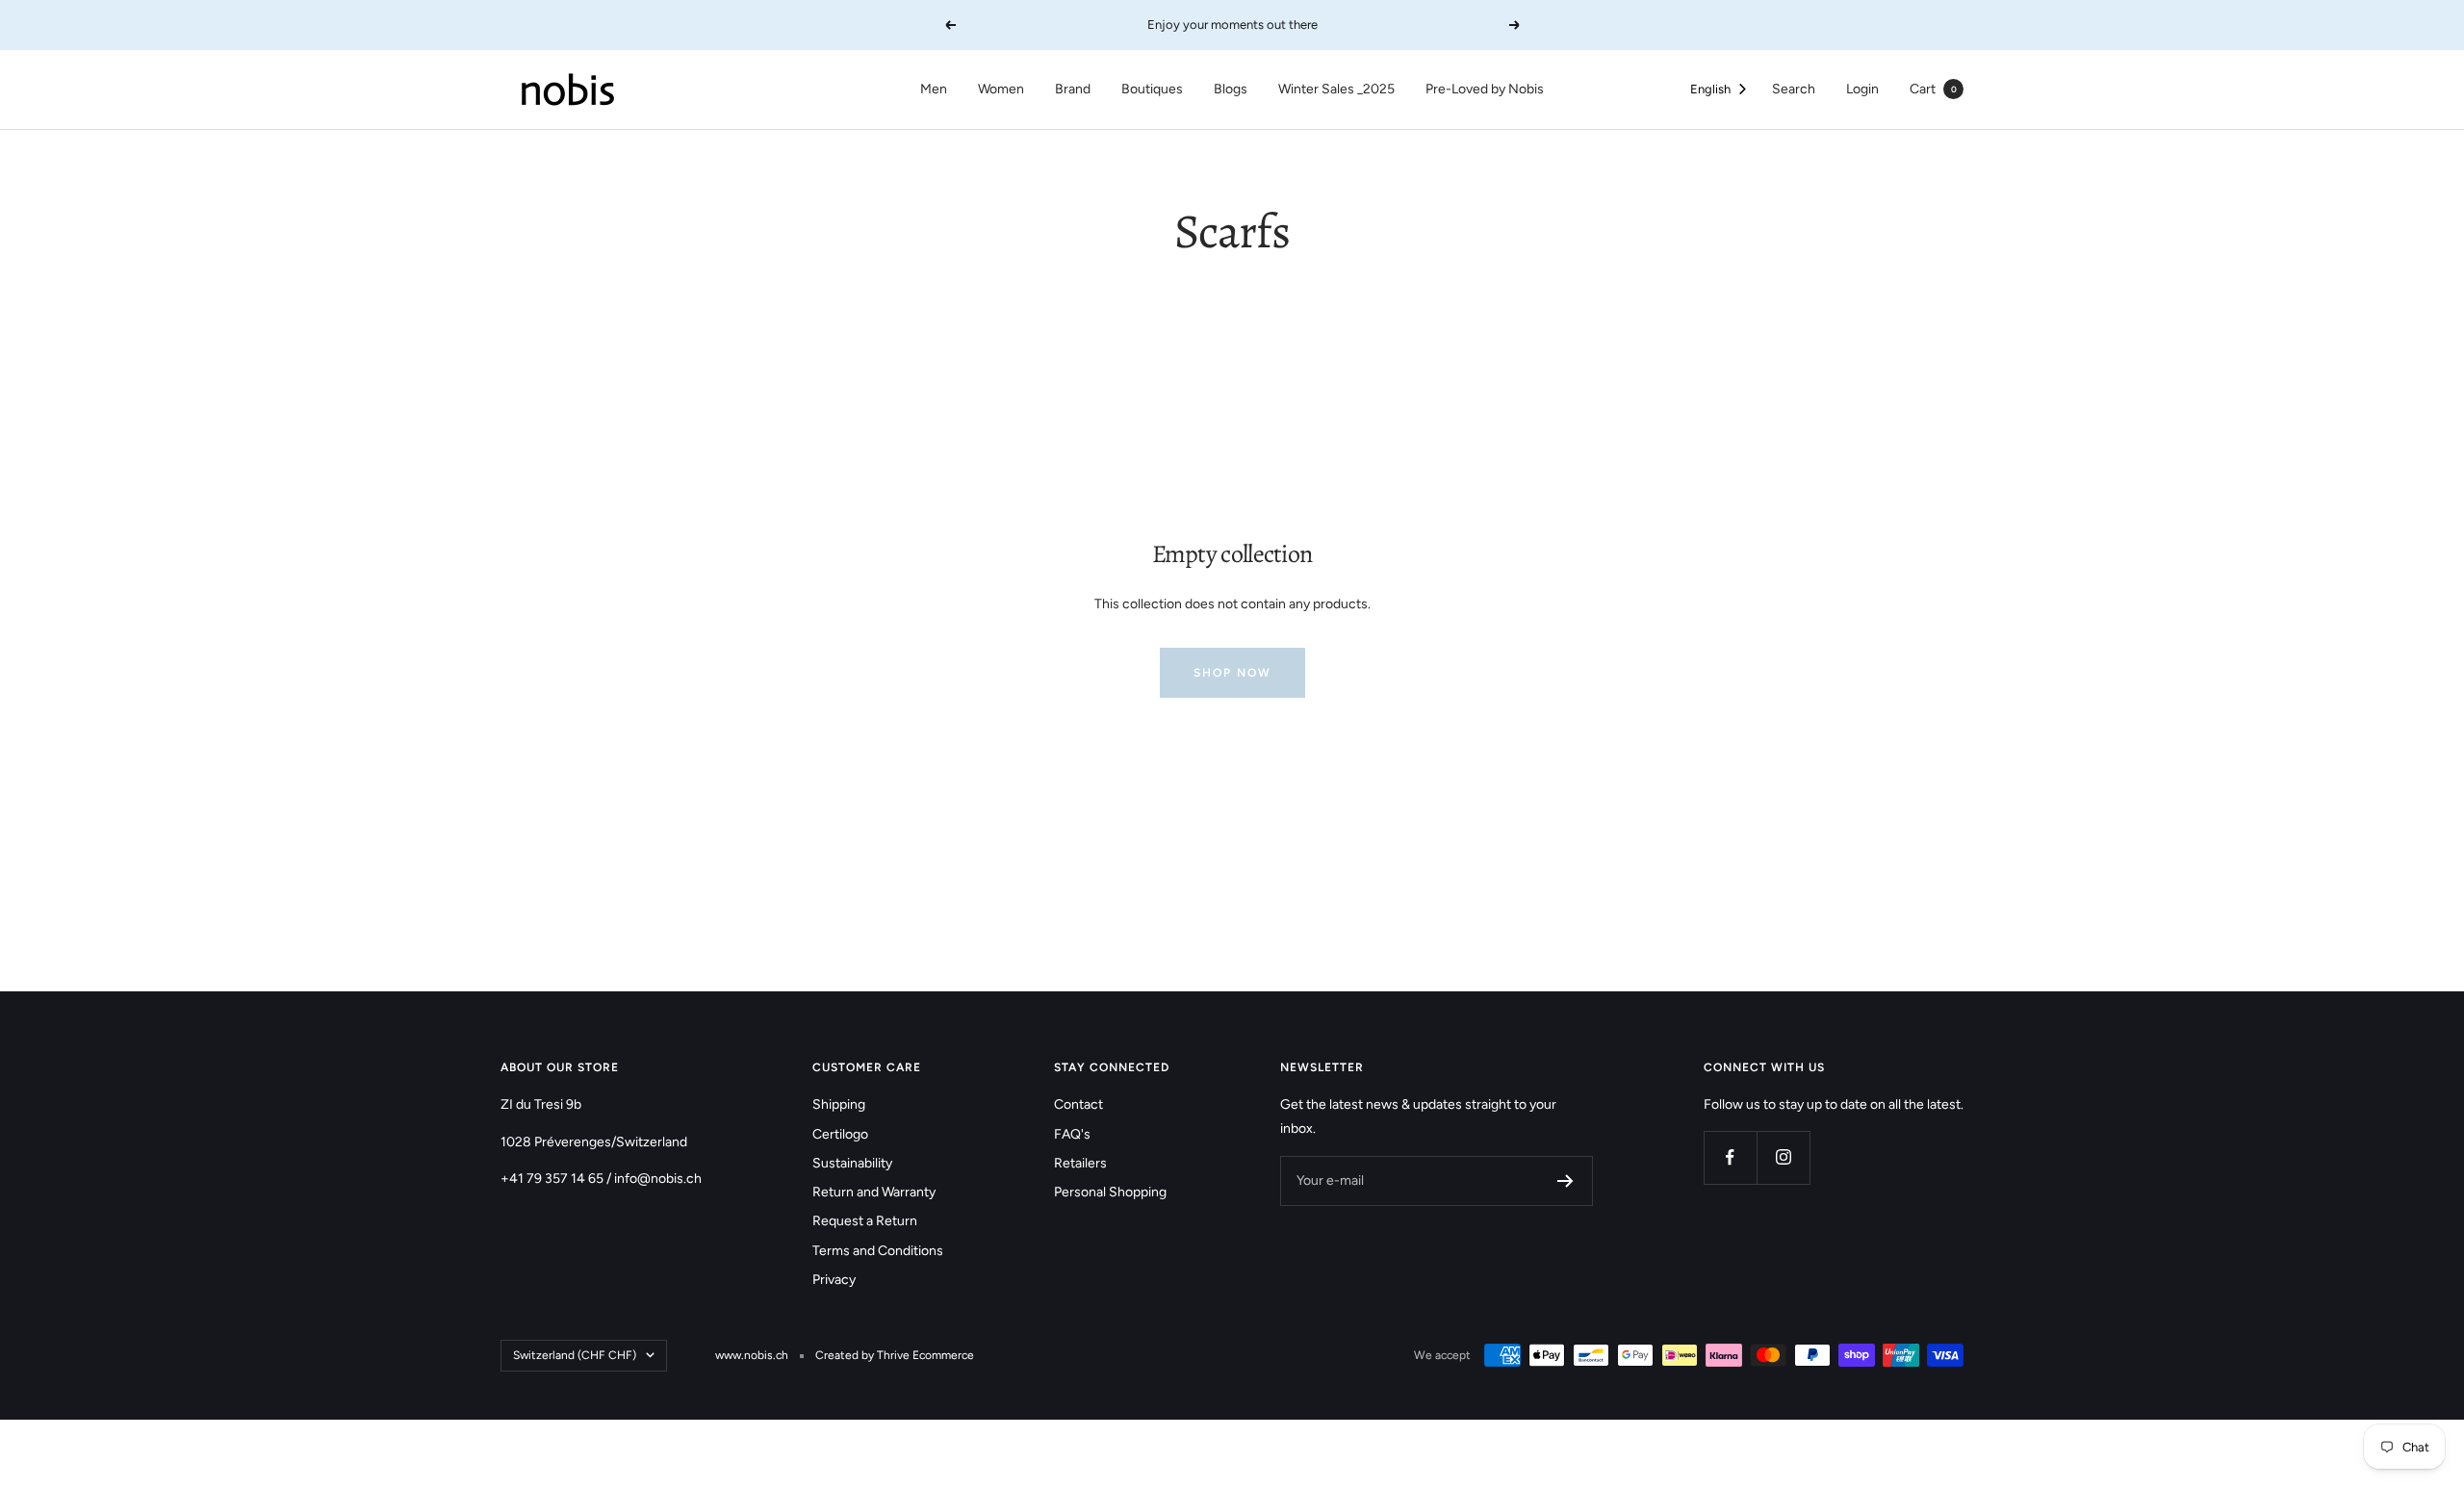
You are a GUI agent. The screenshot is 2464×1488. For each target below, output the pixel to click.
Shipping (839, 1104)
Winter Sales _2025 (1336, 89)
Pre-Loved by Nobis (1485, 89)
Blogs (1231, 89)
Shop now (1232, 673)
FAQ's (1072, 1134)
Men (934, 89)
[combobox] (1720, 90)
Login (1862, 89)
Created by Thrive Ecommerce (895, 1355)
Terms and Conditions (878, 1251)
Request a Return (865, 1221)
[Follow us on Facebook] (1730, 1157)
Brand (1073, 89)
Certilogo (840, 1134)
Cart (1933, 89)
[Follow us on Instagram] (1783, 1157)
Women (1001, 89)
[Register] (1566, 1181)
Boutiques (1152, 89)
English (1710, 89)
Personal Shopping (1110, 1192)
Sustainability (852, 1163)
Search (1794, 89)
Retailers (1080, 1163)
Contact (1078, 1104)
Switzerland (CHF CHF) (575, 1355)
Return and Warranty (874, 1192)
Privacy (834, 1280)
